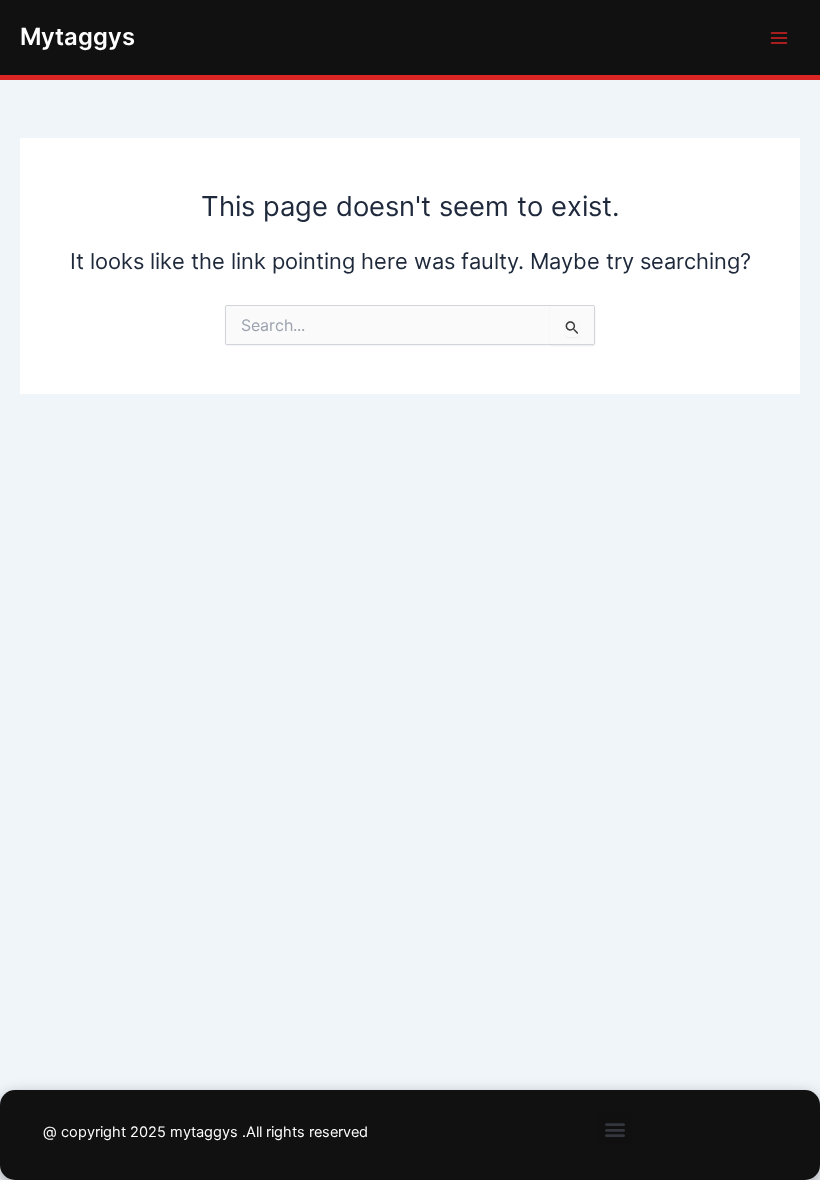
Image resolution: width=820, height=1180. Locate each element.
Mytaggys (77, 36)
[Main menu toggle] (779, 38)
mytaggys (204, 1132)
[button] (615, 1128)
